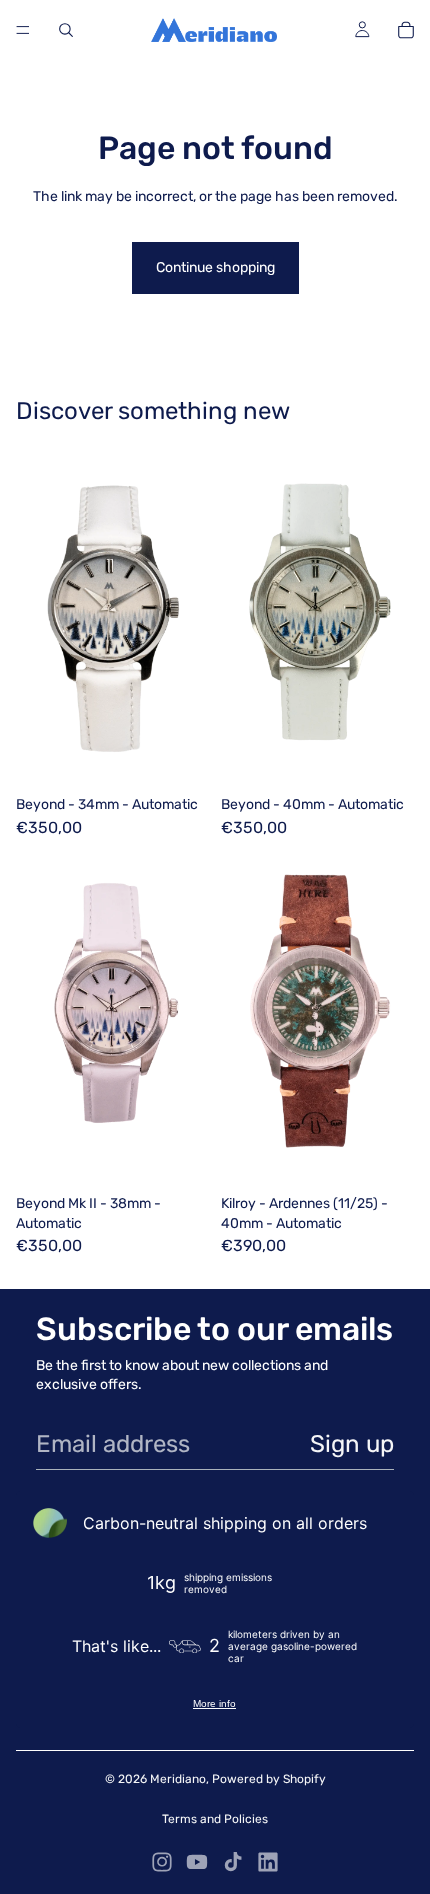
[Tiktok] (233, 1862)
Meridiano (178, 1779)
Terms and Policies (215, 1819)
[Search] (66, 30)
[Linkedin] (268, 1862)
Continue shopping (215, 267)
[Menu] (23, 30)
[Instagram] (162, 1862)
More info (214, 1703)
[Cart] (406, 30)
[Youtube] (197, 1862)
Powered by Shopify (269, 1779)
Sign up (352, 1444)
